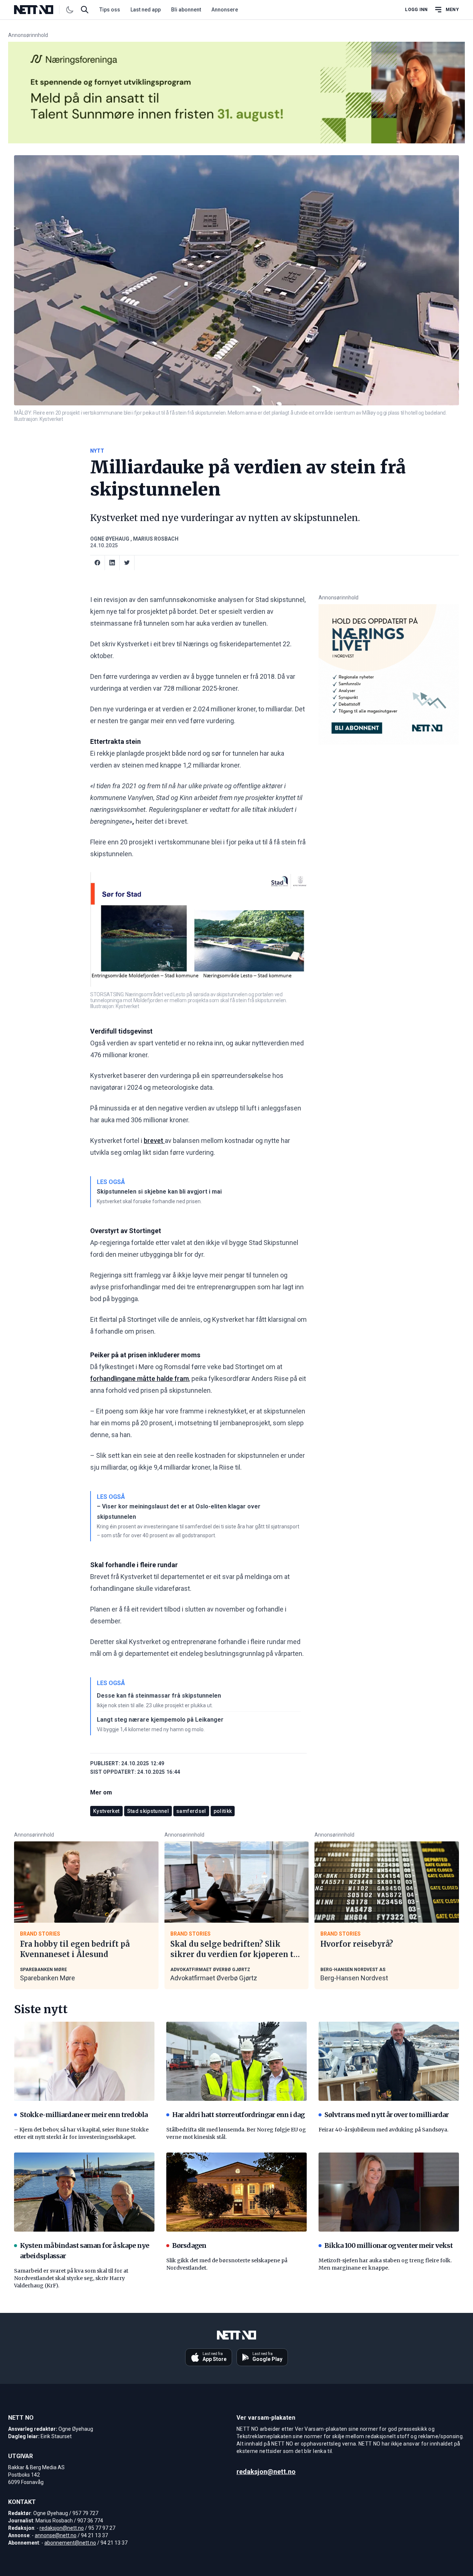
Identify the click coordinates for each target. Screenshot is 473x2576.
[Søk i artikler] (85, 10)
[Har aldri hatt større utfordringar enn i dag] (236, 2061)
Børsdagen (189, 2245)
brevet (154, 1141)
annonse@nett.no (56, 2535)
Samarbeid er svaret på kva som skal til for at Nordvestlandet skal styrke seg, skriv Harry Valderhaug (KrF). (71, 2278)
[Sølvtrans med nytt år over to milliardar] (389, 2061)
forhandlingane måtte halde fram (139, 1379)
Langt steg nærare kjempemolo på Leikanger (160, 1720)
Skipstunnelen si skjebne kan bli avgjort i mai (159, 1192)
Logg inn (416, 10)
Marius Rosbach (156, 539)
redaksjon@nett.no (62, 2528)
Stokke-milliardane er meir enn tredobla (84, 2115)
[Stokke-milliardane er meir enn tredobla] (84, 2061)
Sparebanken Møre (47, 1978)
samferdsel (191, 1811)
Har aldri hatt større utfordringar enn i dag (238, 2115)
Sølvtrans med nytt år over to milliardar (387, 2115)
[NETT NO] (40, 10)
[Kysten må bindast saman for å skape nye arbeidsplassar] (84, 2192)
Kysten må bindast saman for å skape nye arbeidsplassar (84, 2251)
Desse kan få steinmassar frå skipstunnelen (159, 1696)
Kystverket (106, 1811)
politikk (223, 1811)
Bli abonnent (186, 10)
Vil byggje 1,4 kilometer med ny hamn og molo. (151, 1729)
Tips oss (110, 10)
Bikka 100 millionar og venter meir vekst (389, 2245)
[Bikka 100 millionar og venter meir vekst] (389, 2192)
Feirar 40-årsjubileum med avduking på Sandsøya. (383, 2130)
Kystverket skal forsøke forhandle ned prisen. (149, 1201)
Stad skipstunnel (148, 1811)
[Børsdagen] (236, 2192)
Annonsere (225, 10)
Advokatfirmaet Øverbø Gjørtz (214, 1978)
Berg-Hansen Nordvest (354, 1978)
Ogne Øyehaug (110, 539)
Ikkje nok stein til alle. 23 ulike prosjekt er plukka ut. (155, 1705)
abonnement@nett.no (70, 2543)
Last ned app (146, 10)
